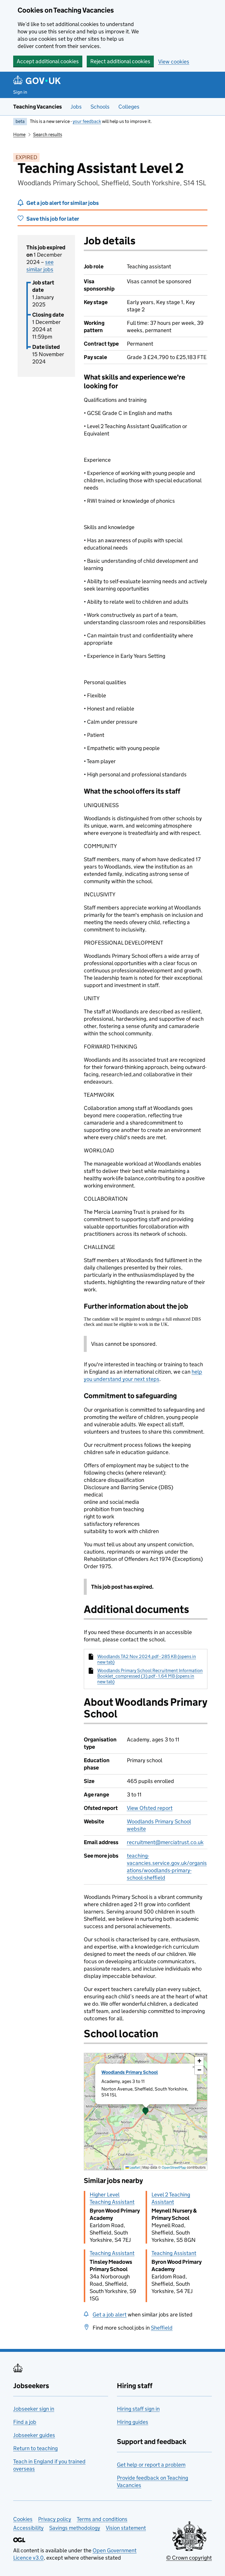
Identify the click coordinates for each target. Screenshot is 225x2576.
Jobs (76, 107)
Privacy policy (55, 2519)
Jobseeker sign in (34, 2409)
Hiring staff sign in (138, 2409)
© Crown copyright (189, 2558)
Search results (48, 134)
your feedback (87, 121)
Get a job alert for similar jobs (63, 203)
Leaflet (134, 2167)
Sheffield (162, 2328)
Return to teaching (35, 2448)
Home (19, 134)
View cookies (174, 62)
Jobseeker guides (34, 2435)
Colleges (129, 107)
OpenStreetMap (174, 2167)
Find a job (25, 2422)
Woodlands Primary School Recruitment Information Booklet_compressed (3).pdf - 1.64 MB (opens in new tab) (150, 1676)
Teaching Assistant (112, 2253)
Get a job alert (110, 2315)
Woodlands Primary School (130, 2072)
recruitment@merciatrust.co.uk (165, 1842)
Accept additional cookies (48, 61)
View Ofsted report (150, 1808)
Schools (100, 107)
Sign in (20, 92)
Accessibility (28, 2528)
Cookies (23, 2519)
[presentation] (146, 2112)
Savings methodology (75, 2528)
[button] (146, 2112)
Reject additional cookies (120, 61)
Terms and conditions (102, 2519)
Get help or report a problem (151, 2465)
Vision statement (126, 2528)
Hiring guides (133, 2422)
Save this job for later (53, 219)
